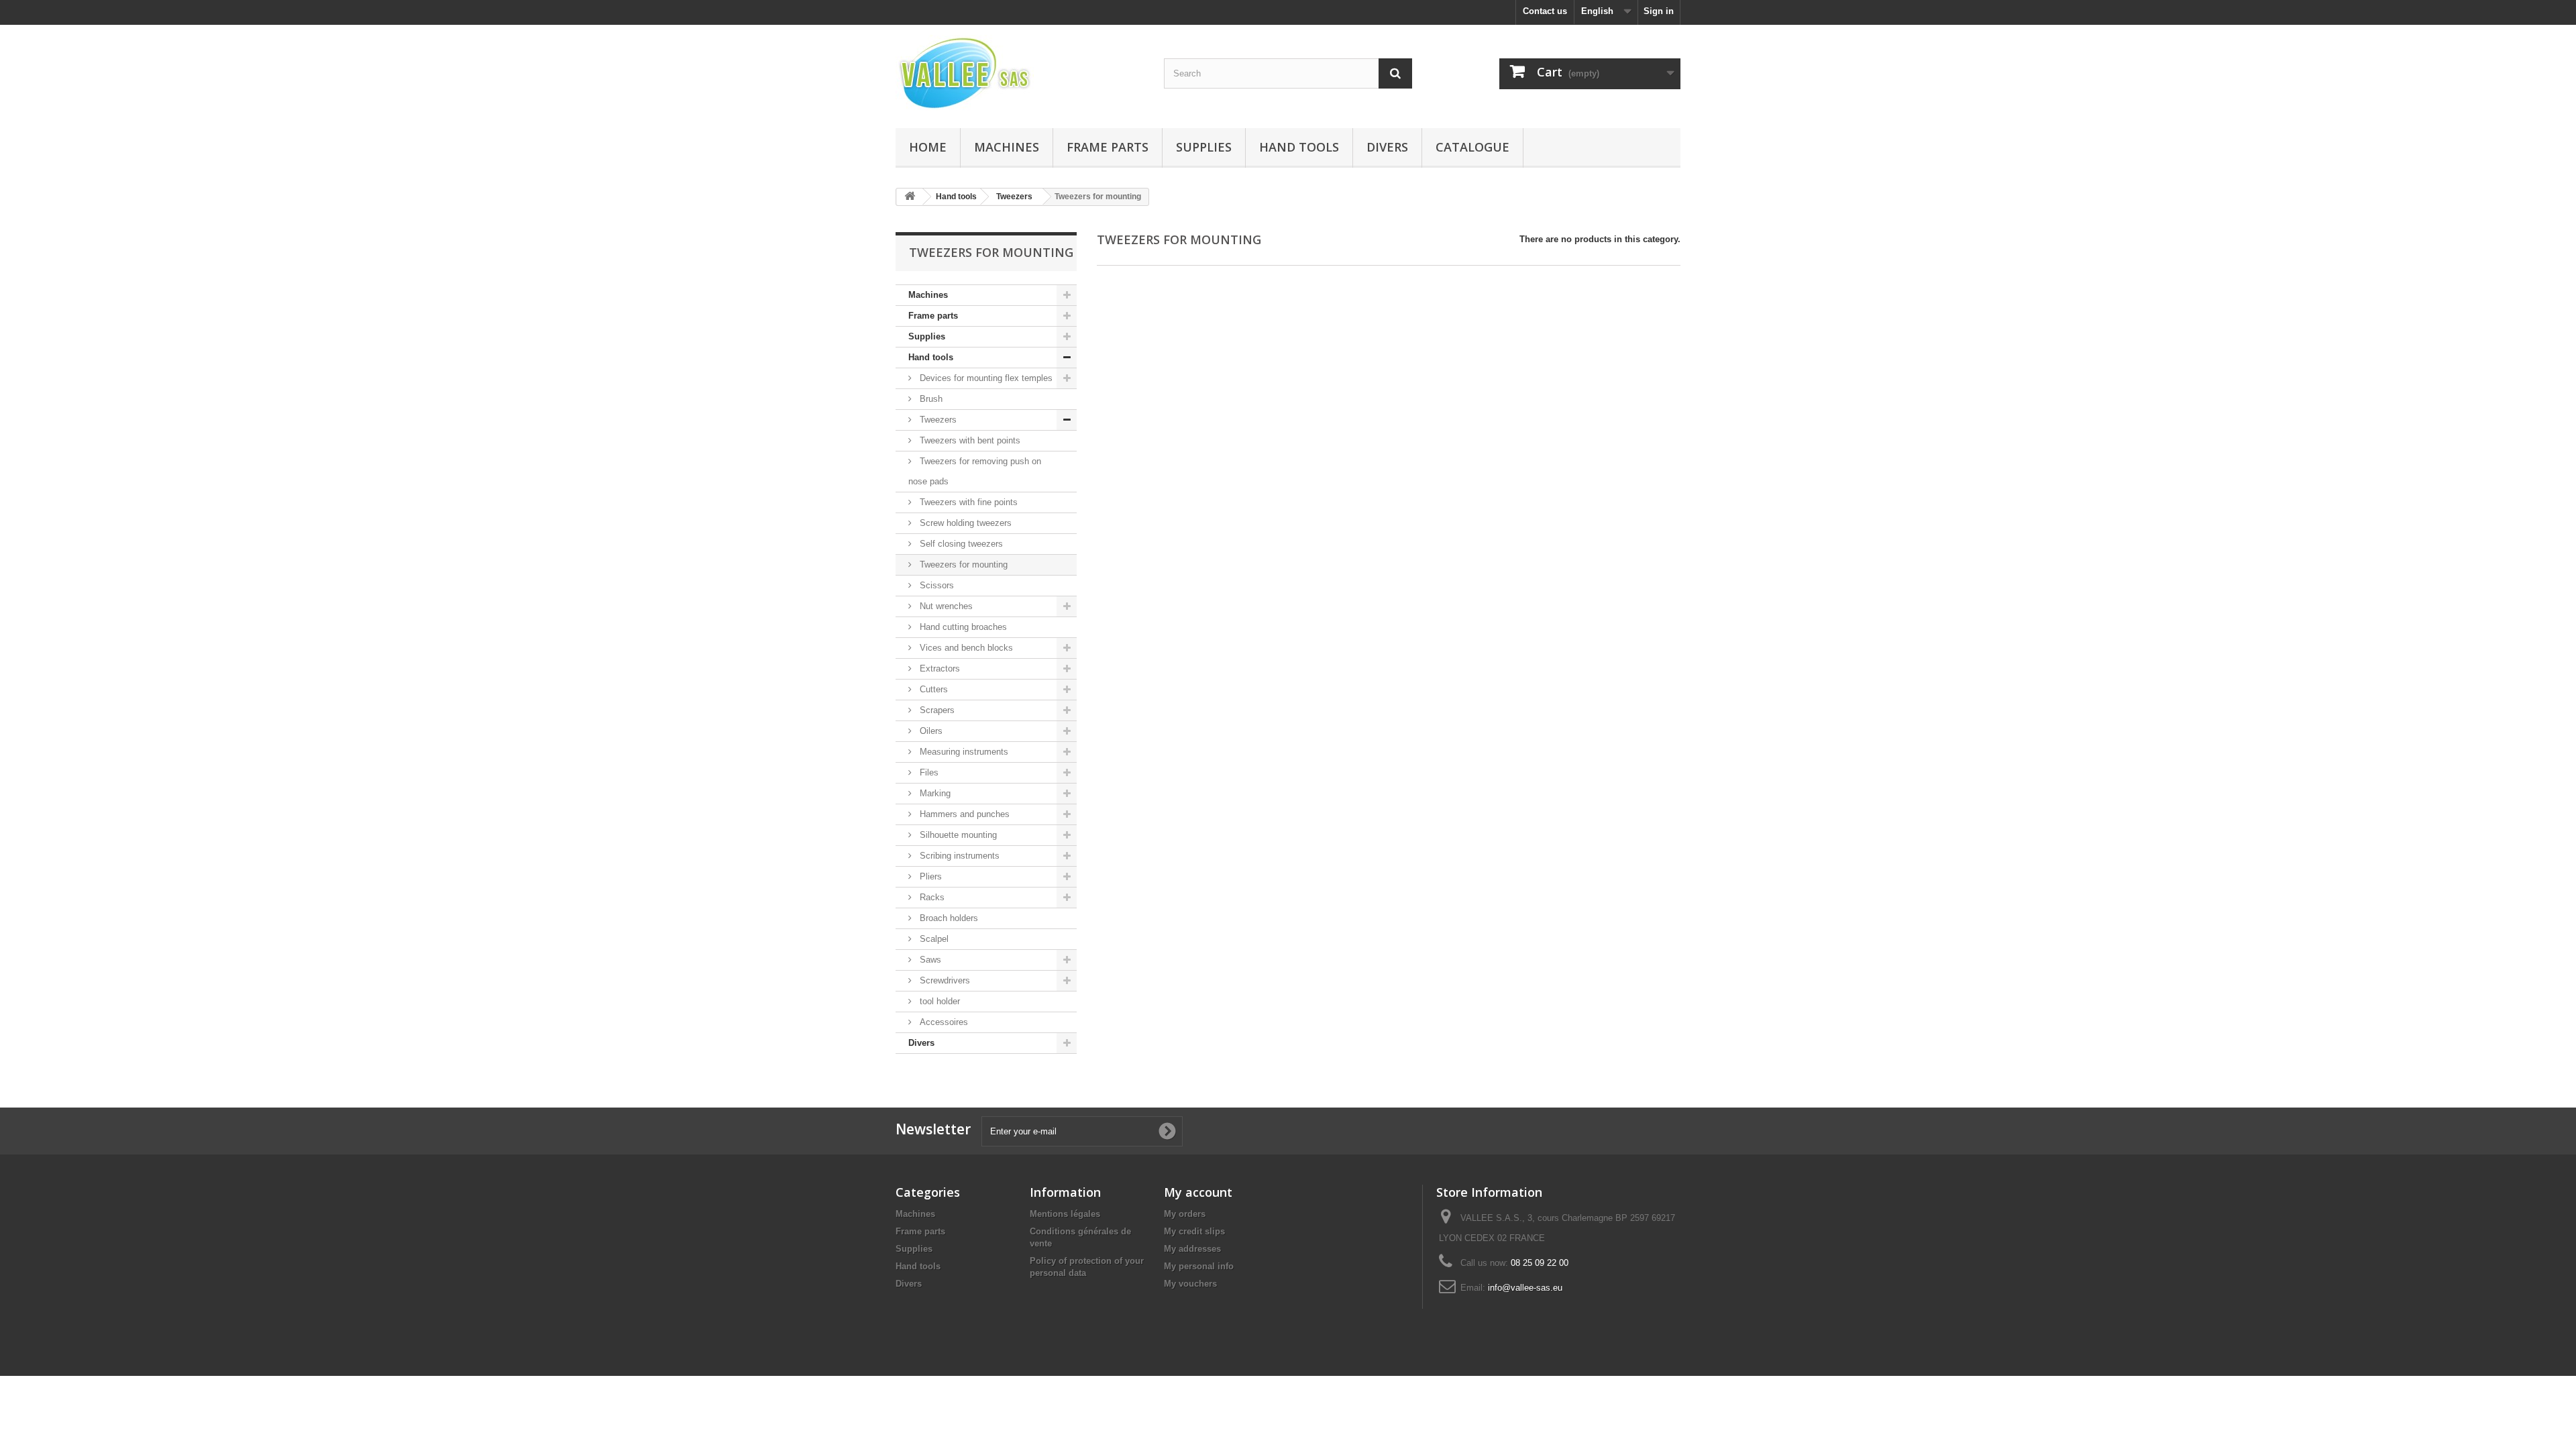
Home (928, 147)
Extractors (938, 668)
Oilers (930, 731)
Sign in (1659, 11)
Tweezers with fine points (967, 502)
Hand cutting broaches (962, 627)
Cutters (932, 689)
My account (1198, 1192)
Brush (930, 399)
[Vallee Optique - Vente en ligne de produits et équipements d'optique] (1020, 73)
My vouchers (1190, 1284)
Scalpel (933, 939)
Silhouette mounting (957, 835)
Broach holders (948, 918)
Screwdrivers (944, 980)
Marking (934, 793)
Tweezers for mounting (962, 565)
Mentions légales (1065, 1214)
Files (928, 772)
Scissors (935, 585)
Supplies (1204, 147)
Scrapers (936, 710)
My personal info (1199, 1266)
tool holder (938, 1001)
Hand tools (1299, 147)
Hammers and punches (963, 814)
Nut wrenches (945, 606)
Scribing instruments (958, 856)
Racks (931, 897)
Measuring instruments (963, 752)
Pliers (929, 876)
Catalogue (1472, 147)
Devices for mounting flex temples (985, 378)
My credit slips (1194, 1231)
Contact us (1545, 11)
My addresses (1192, 1249)
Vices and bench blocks (965, 648)
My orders (1185, 1214)
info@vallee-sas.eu (1525, 1288)
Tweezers (937, 420)
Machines (1007, 147)
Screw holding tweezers (964, 523)
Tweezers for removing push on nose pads (975, 471)
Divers (1387, 147)
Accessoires (943, 1022)
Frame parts (1108, 147)
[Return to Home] (910, 197)
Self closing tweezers (960, 544)
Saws (929, 960)
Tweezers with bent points (969, 440)
